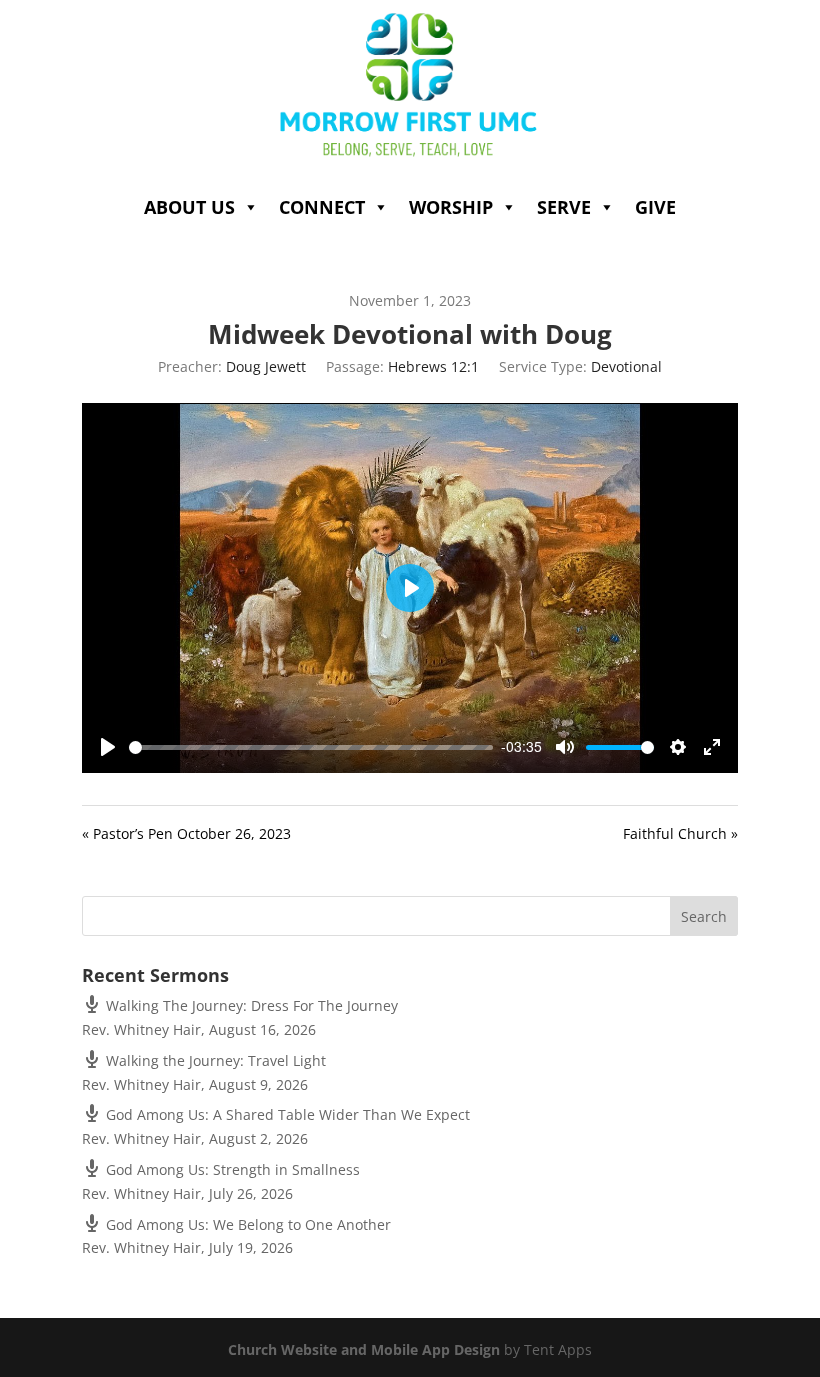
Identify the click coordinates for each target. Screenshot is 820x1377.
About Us (189, 207)
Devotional (626, 366)
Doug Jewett (266, 366)
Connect (322, 207)
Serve (564, 207)
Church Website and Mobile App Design (364, 1349)
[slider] (311, 747)
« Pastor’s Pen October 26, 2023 (186, 833)
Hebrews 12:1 (433, 366)
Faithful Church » (680, 833)
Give (655, 207)
